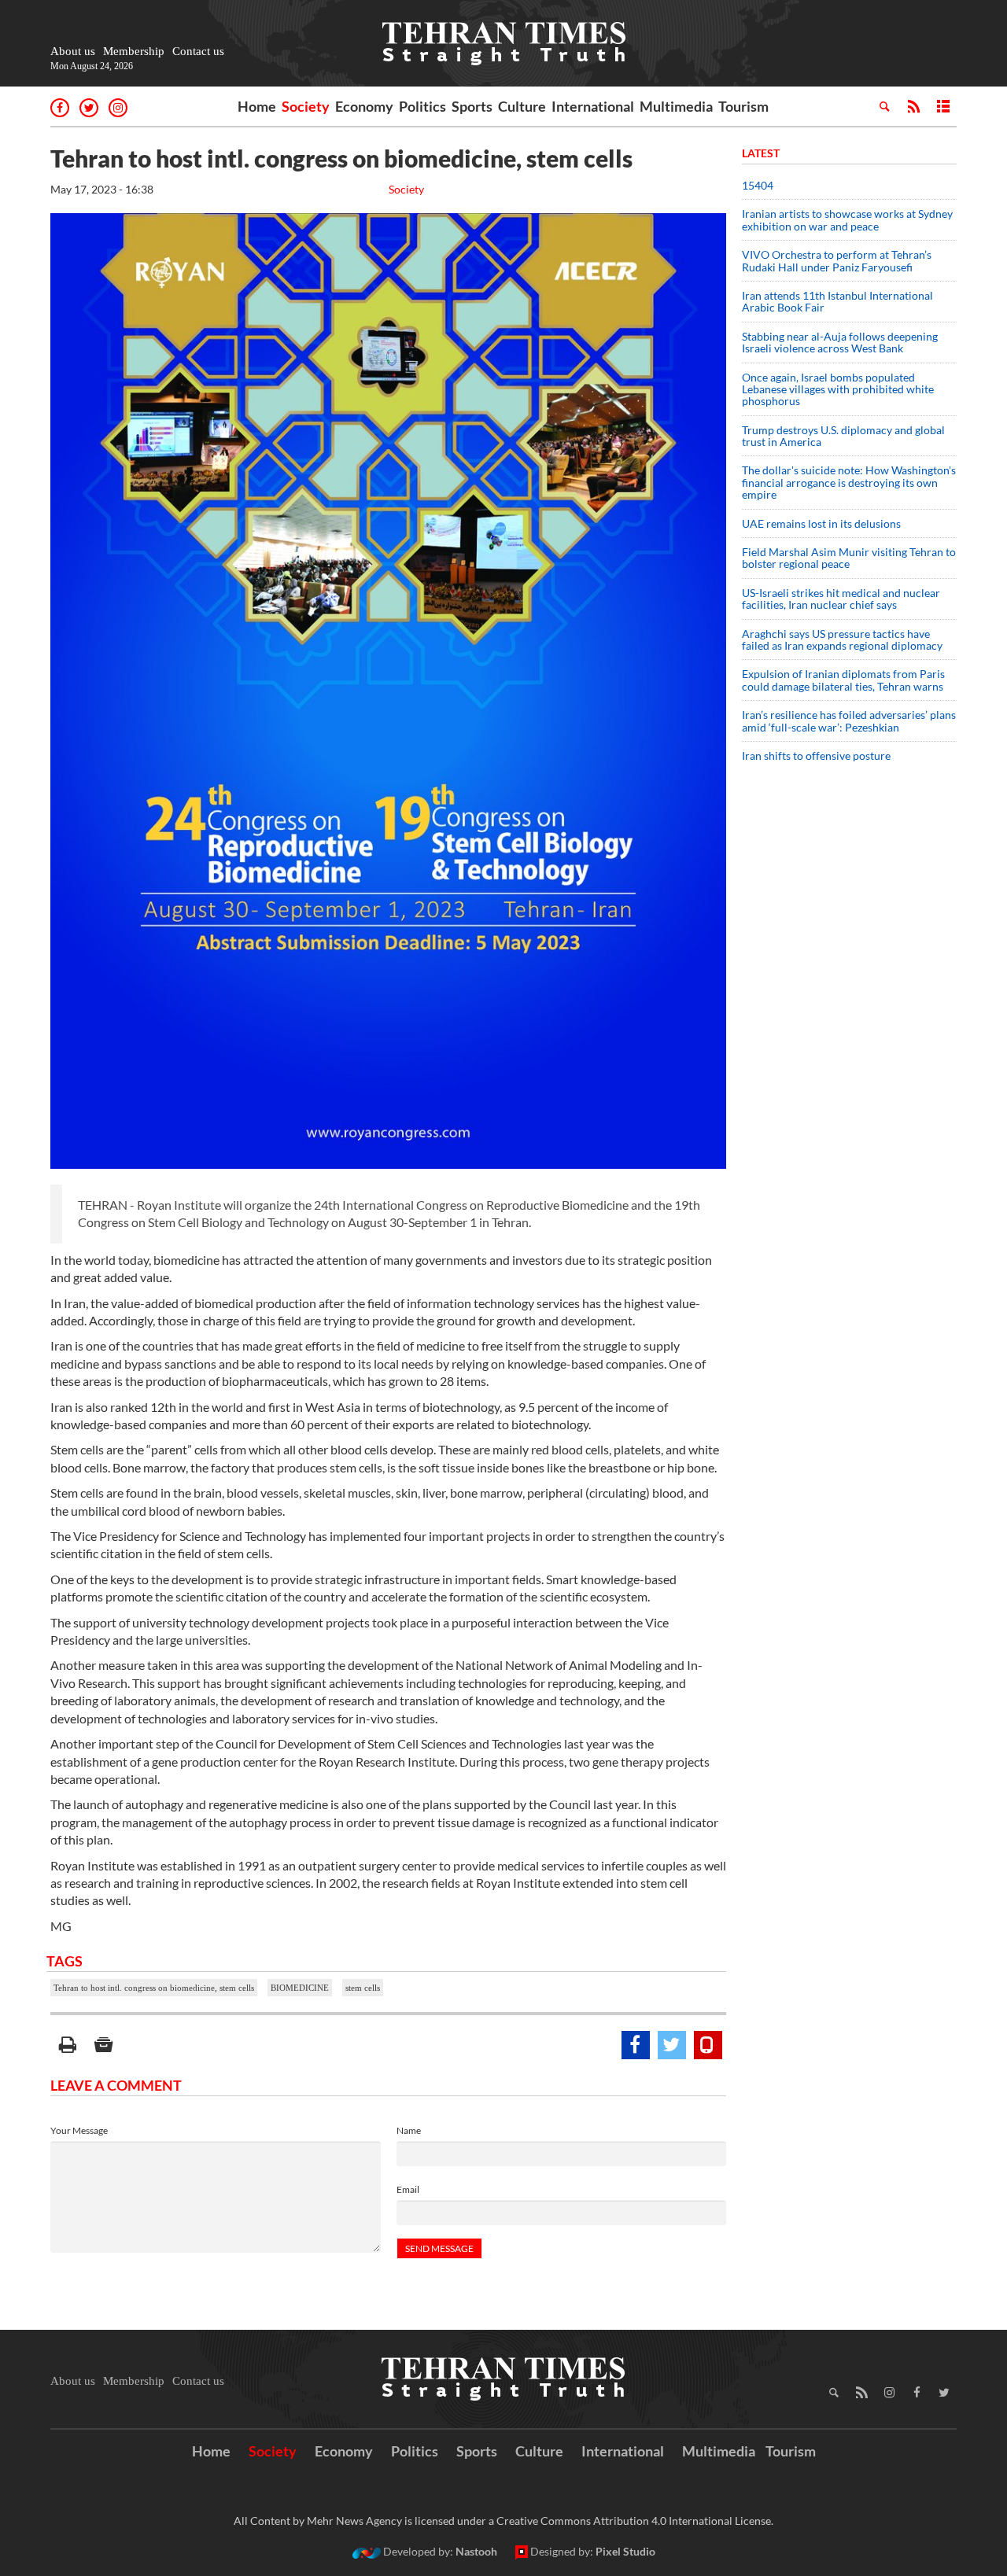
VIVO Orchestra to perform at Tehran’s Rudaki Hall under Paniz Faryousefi (837, 260)
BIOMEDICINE (300, 1988)
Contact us (198, 51)
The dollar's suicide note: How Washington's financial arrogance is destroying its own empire (849, 482)
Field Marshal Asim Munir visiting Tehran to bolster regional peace (849, 558)
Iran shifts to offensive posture (816, 755)
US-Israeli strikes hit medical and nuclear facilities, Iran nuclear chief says (841, 599)
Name (409, 2130)
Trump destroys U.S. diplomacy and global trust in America (843, 436)
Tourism (743, 106)
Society (306, 106)
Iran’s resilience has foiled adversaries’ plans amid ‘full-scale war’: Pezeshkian (849, 720)
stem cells (363, 1988)
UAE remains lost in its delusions (821, 523)
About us (73, 51)
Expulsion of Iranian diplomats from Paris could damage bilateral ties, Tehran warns (844, 680)
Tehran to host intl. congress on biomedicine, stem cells (154, 1988)
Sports (472, 106)
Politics (422, 106)
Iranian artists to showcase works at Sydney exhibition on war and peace (847, 219)
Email (408, 2189)
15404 (758, 185)
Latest (761, 153)
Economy (364, 106)
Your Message (79, 2130)
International (593, 106)
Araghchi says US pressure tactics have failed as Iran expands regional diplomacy (843, 639)
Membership (134, 51)
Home (257, 106)
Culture (522, 106)
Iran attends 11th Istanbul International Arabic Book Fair (837, 301)
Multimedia (676, 106)
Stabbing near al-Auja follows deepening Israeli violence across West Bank (840, 342)
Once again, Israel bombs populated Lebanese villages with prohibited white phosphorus (838, 389)
